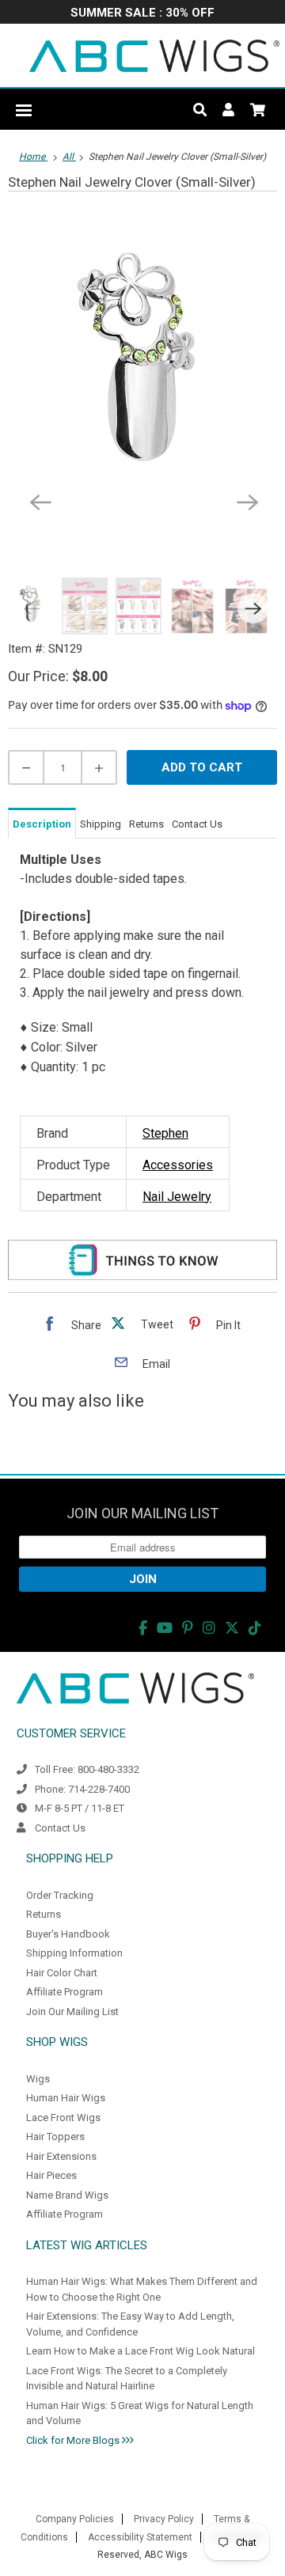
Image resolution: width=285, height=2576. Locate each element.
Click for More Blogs (74, 2440)
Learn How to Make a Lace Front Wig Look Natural (141, 2351)
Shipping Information (74, 1953)
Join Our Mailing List (72, 2012)
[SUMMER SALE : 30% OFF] (142, 14)
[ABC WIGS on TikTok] (255, 1628)
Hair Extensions (61, 2156)
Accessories (178, 1165)
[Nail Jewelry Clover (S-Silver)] (142, 371)
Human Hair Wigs (66, 2098)
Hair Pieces (51, 2175)
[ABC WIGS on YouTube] (165, 1628)
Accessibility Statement (140, 2537)
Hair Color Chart (62, 1973)
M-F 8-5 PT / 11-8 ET (80, 1808)
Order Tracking (60, 1895)
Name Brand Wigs (67, 2195)
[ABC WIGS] (154, 55)
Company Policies (75, 2519)
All (69, 157)
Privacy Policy (164, 2519)
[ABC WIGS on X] (232, 1628)
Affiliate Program (65, 1992)
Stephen (165, 1133)
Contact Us (60, 1828)
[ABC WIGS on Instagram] (209, 1628)
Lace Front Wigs (63, 2118)
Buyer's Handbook (68, 1934)
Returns (44, 1914)
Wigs (38, 2079)
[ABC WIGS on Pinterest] (188, 1628)
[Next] (246, 501)
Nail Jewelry (177, 1197)
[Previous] (39, 501)
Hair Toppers (55, 2137)
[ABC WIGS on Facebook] (143, 1628)
